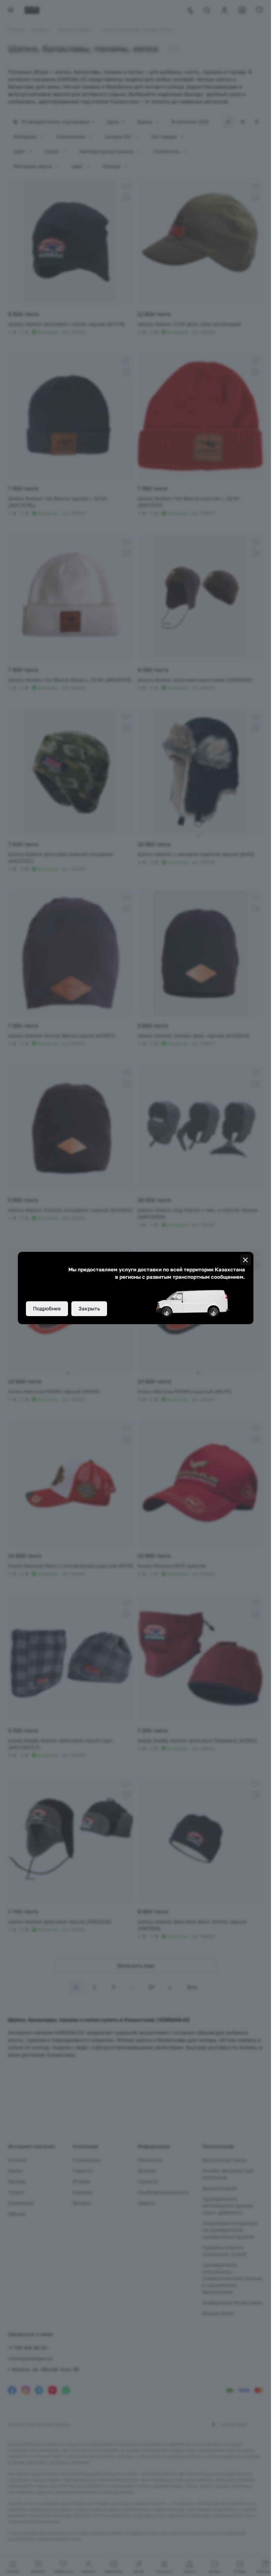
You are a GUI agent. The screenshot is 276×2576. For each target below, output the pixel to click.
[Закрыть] (245, 1260)
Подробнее (47, 1308)
